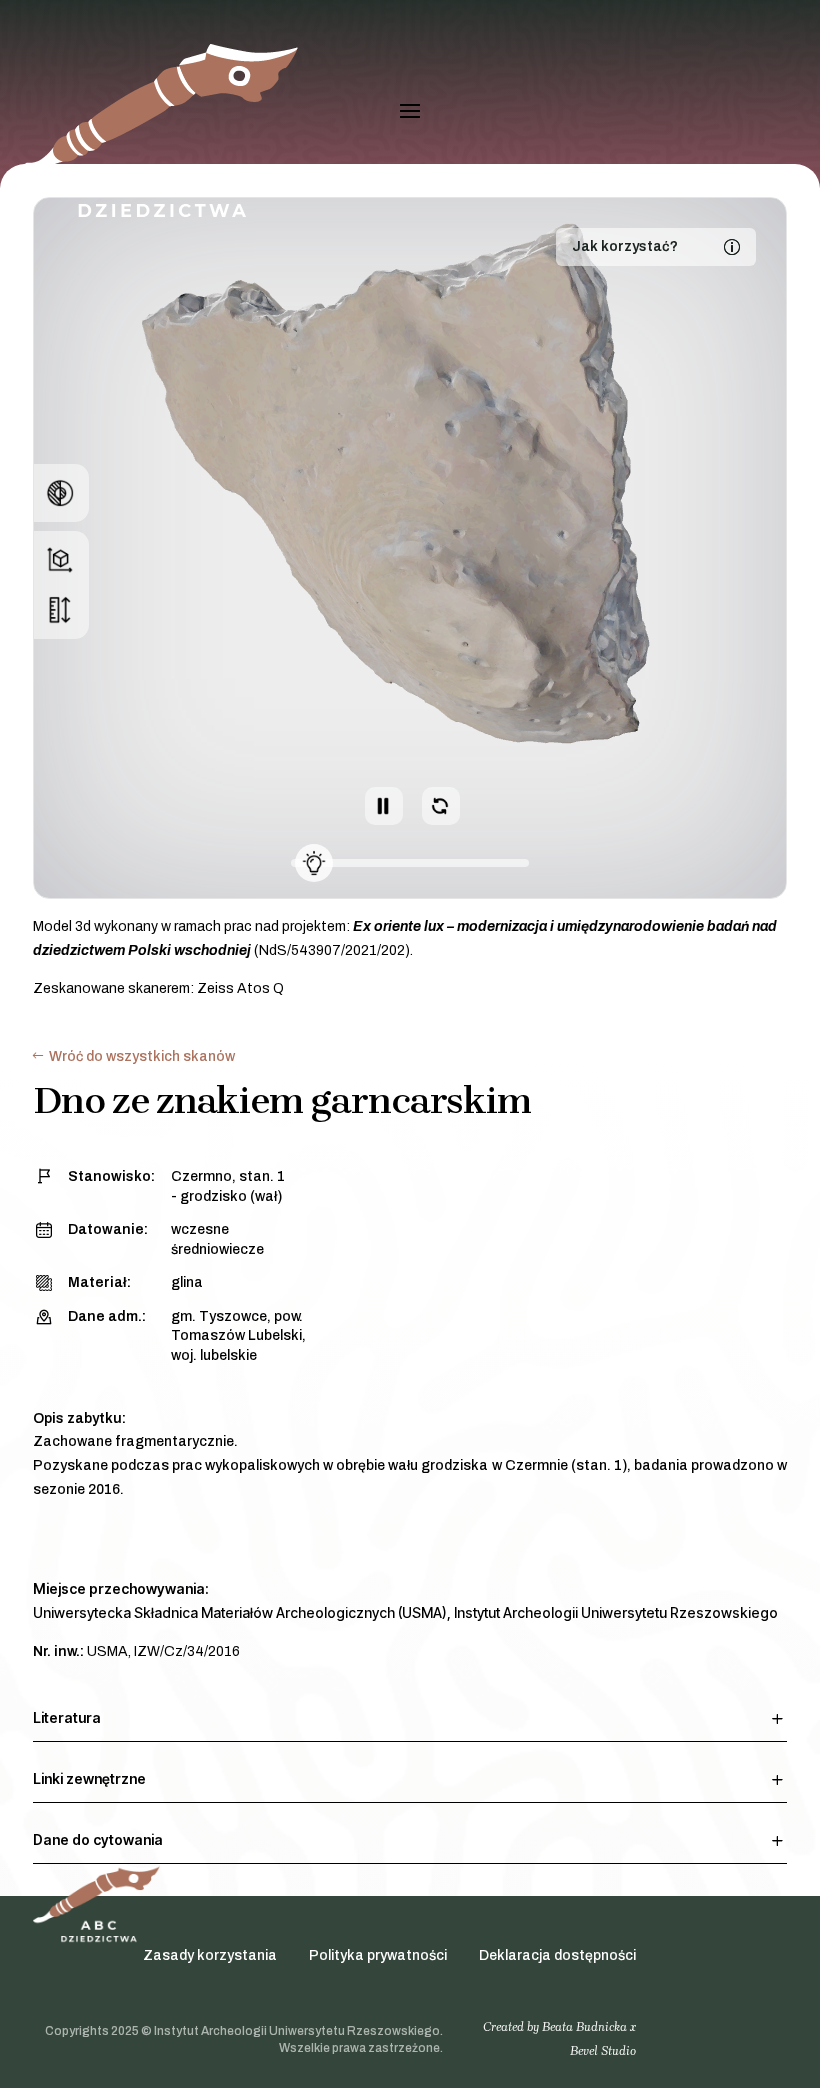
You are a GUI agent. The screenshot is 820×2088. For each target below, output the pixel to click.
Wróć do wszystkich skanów (142, 1056)
